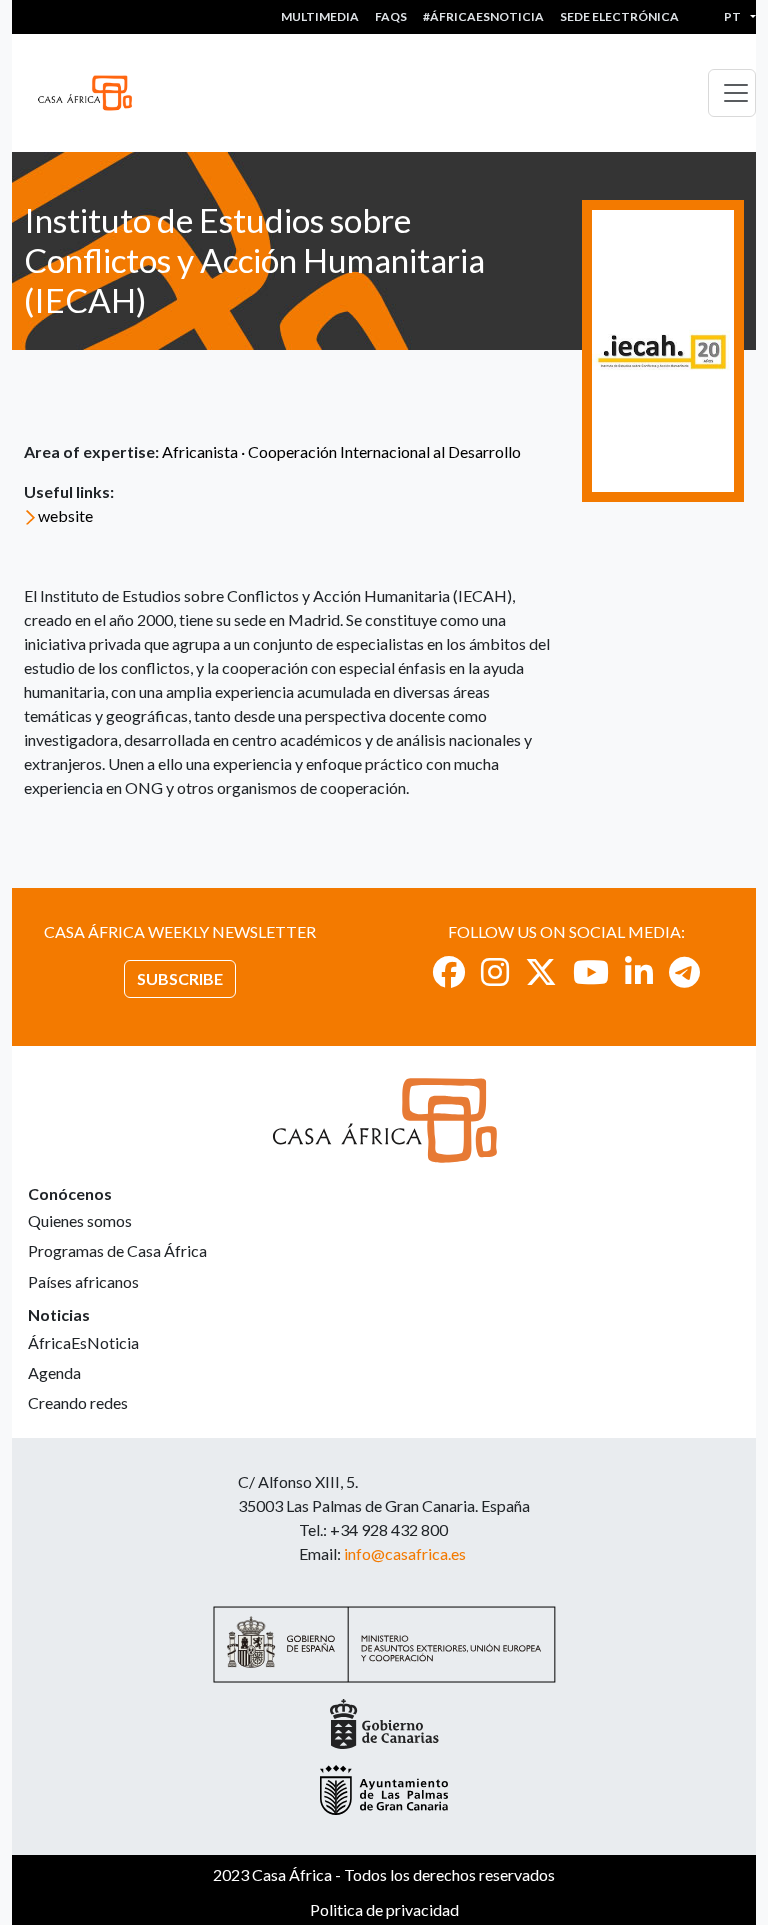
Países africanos (83, 1281)
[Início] (93, 93)
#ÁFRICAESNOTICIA (483, 16)
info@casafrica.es (405, 1553)
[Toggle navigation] (732, 93)
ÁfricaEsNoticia (83, 1342)
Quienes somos (80, 1220)
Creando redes (78, 1402)
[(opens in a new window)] (449, 971)
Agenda (54, 1372)
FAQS (391, 16)
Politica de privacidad (384, 1909)
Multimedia (320, 16)
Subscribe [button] (180, 978)
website (65, 515)
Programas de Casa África (117, 1250)
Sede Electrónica (619, 16)
